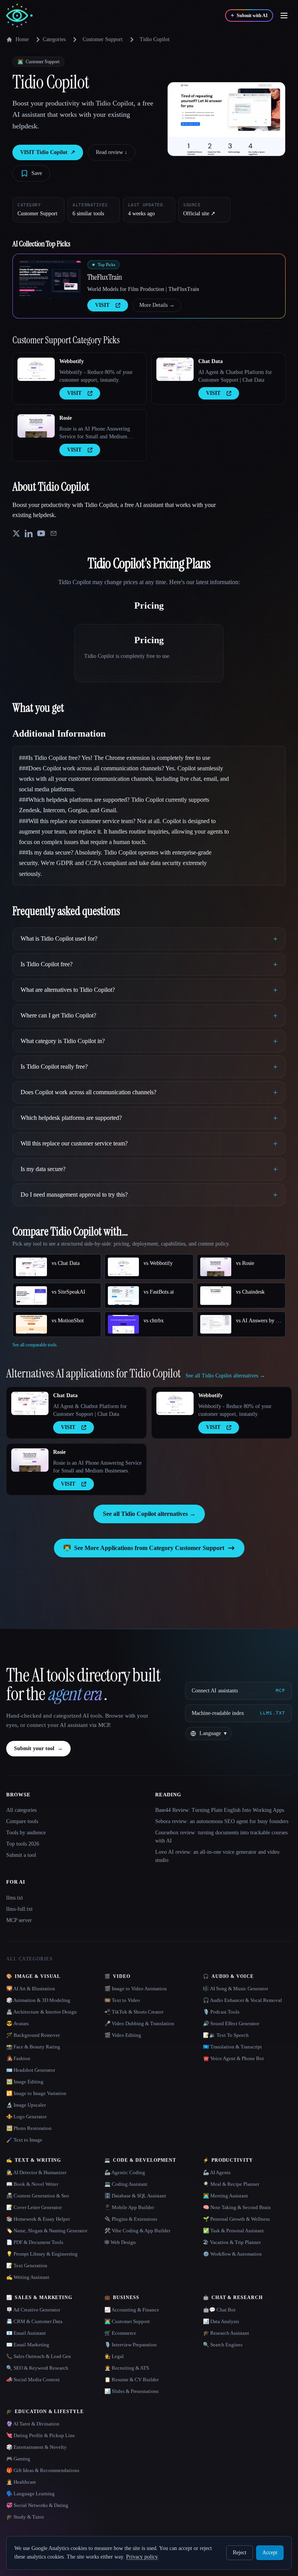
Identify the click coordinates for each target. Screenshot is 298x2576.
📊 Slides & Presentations (132, 2391)
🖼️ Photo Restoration (29, 2128)
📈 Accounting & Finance (132, 2310)
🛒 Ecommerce (120, 2333)
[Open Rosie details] (36, 426)
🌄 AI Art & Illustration (31, 1989)
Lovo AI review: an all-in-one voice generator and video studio (217, 1856)
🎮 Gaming (18, 2459)
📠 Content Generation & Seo (38, 2196)
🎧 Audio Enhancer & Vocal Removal (243, 2000)
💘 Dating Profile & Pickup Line (41, 2435)
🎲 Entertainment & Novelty (36, 2447)
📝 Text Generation (27, 2265)
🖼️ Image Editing (25, 2082)
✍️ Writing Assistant (28, 2277)
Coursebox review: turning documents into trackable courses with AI (221, 1837)
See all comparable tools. (35, 1345)
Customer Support (103, 39)
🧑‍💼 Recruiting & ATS (127, 2368)
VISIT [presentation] (102, 305)
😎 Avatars (17, 2023)
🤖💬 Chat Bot (219, 2310)
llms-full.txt (19, 1909)
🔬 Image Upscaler (26, 2105)
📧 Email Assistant (26, 2333)
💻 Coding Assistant (126, 2184)
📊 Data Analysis (221, 2321)
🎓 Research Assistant (226, 2333)
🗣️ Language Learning (30, 2494)
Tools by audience (26, 1833)
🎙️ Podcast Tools (221, 2012)
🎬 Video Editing (123, 2035)
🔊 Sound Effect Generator (231, 2023)
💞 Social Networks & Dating (37, 2505)
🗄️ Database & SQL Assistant (135, 2196)
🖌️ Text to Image (24, 2140)
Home (22, 39)
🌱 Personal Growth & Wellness (236, 2219)
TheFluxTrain (105, 277)
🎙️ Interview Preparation (131, 2345)
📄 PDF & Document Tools (35, 2242)
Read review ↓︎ (112, 152)
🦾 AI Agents (217, 2172)
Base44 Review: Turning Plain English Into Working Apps (220, 1810)
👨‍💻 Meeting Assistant (225, 2196)
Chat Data (211, 361)
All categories (21, 1810)
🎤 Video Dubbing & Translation (139, 2023)
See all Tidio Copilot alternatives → (149, 1514)
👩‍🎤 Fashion (18, 2058)
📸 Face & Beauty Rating (33, 2047)
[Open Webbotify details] (36, 369)
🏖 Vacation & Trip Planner (232, 2242)
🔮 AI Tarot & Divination (33, 2424)
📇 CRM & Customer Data (34, 2321)
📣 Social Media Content (33, 2380)
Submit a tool (21, 1855)
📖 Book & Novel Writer (32, 2184)
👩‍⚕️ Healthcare (21, 2482)
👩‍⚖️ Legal (114, 2356)
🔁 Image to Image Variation (36, 2093)
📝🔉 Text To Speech (226, 2035)
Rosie (66, 418)
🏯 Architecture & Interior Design (42, 2012)
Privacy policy (142, 2557)
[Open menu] (284, 16)
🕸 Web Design (120, 2242)
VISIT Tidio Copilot (48, 152)
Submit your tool (38, 1748)
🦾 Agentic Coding (125, 2172)
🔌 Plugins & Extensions (131, 2219)
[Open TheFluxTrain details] (50, 280)
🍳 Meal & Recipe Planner (231, 2184)
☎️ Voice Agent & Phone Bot (233, 2058)
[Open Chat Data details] (175, 369)
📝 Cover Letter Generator (34, 2207)
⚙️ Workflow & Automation (232, 2254)
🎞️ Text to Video (122, 2000)
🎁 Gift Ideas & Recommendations (43, 2470)
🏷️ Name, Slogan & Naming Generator (47, 2231)
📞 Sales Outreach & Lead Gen (39, 2356)
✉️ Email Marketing (28, 2345)
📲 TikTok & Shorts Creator (134, 2012)
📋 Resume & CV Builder (132, 2380)
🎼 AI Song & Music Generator (236, 1989)
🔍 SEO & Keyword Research (37, 2368)
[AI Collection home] (19, 16)
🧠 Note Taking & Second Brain (237, 2207)
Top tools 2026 (23, 1844)
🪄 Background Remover (33, 2035)
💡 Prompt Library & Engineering (42, 2254)
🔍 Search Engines (223, 2345)
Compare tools (22, 1821)
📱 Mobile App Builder (129, 2207)
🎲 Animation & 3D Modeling (38, 2000)
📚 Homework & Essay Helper (38, 2219)
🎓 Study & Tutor (25, 2517)
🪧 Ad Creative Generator (33, 2310)
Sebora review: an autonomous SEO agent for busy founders (222, 1821)
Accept (270, 2553)
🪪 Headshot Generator (31, 2070)
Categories (54, 39)
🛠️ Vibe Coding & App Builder (137, 2231)
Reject (240, 2553)
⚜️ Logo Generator (26, 2117)
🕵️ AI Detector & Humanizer (36, 2172)
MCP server (19, 1920)
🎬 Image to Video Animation (136, 1989)
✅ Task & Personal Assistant (233, 2231)
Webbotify (72, 361)
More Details (157, 305)
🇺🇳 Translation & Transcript (232, 2047)
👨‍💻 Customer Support (127, 2321)
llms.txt (15, 1898)
